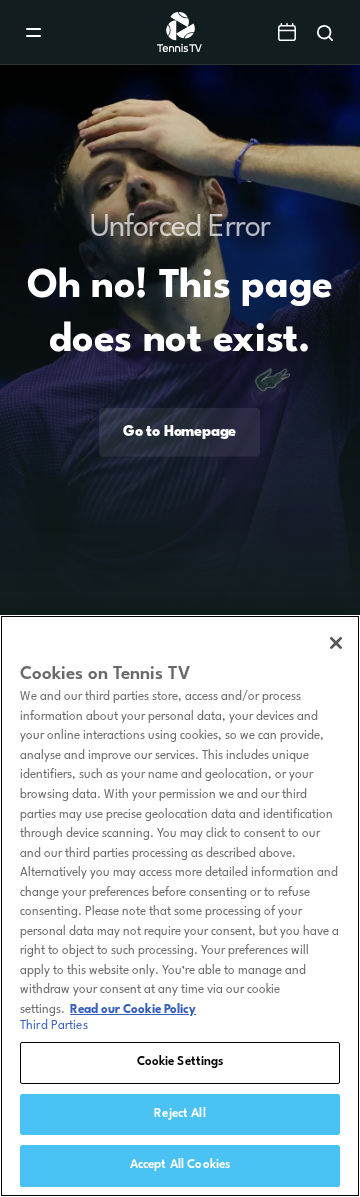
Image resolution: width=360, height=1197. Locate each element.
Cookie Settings (180, 1062)
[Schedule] (287, 32)
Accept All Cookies (180, 1165)
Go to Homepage (179, 432)
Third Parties (54, 1026)
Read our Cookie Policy (133, 1010)
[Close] (336, 643)
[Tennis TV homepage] (180, 48)
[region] (180, 906)
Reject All (179, 1114)
